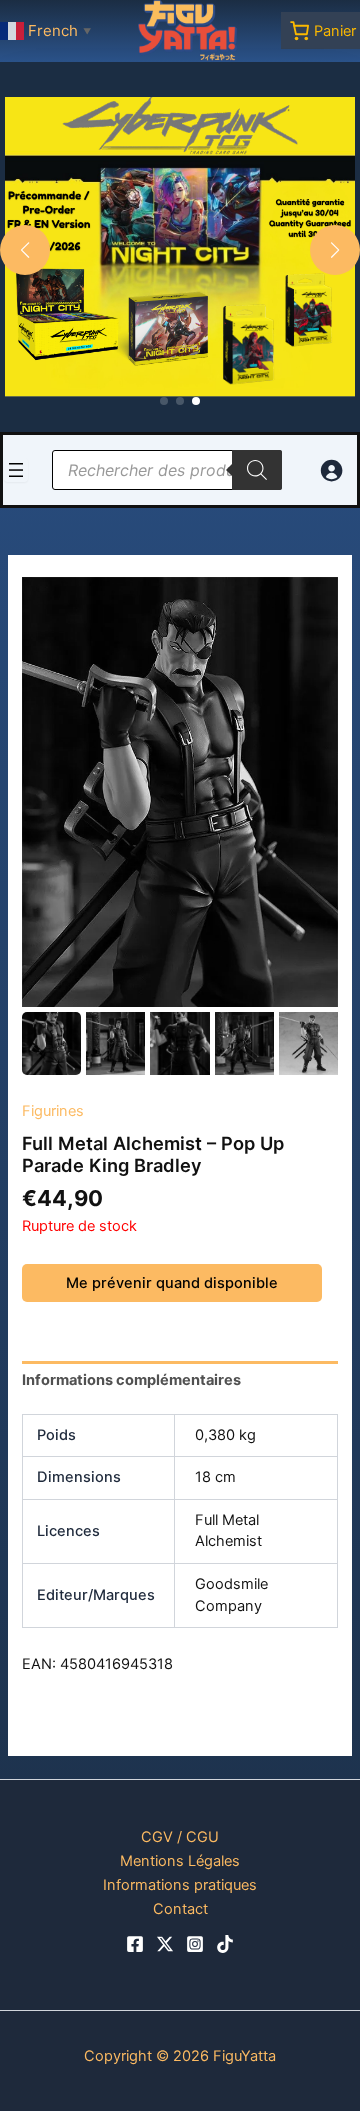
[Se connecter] (331, 470)
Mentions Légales (180, 1861)
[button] (164, 401)
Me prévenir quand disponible (172, 1283)
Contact (180, 1909)
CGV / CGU (180, 1837)
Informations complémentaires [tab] (131, 1380)
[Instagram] (195, 1944)
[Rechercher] (257, 470)
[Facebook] (135, 1944)
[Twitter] (165, 1944)
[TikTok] (225, 1944)
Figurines (53, 1111)
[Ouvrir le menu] (16, 470)
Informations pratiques (180, 1885)
